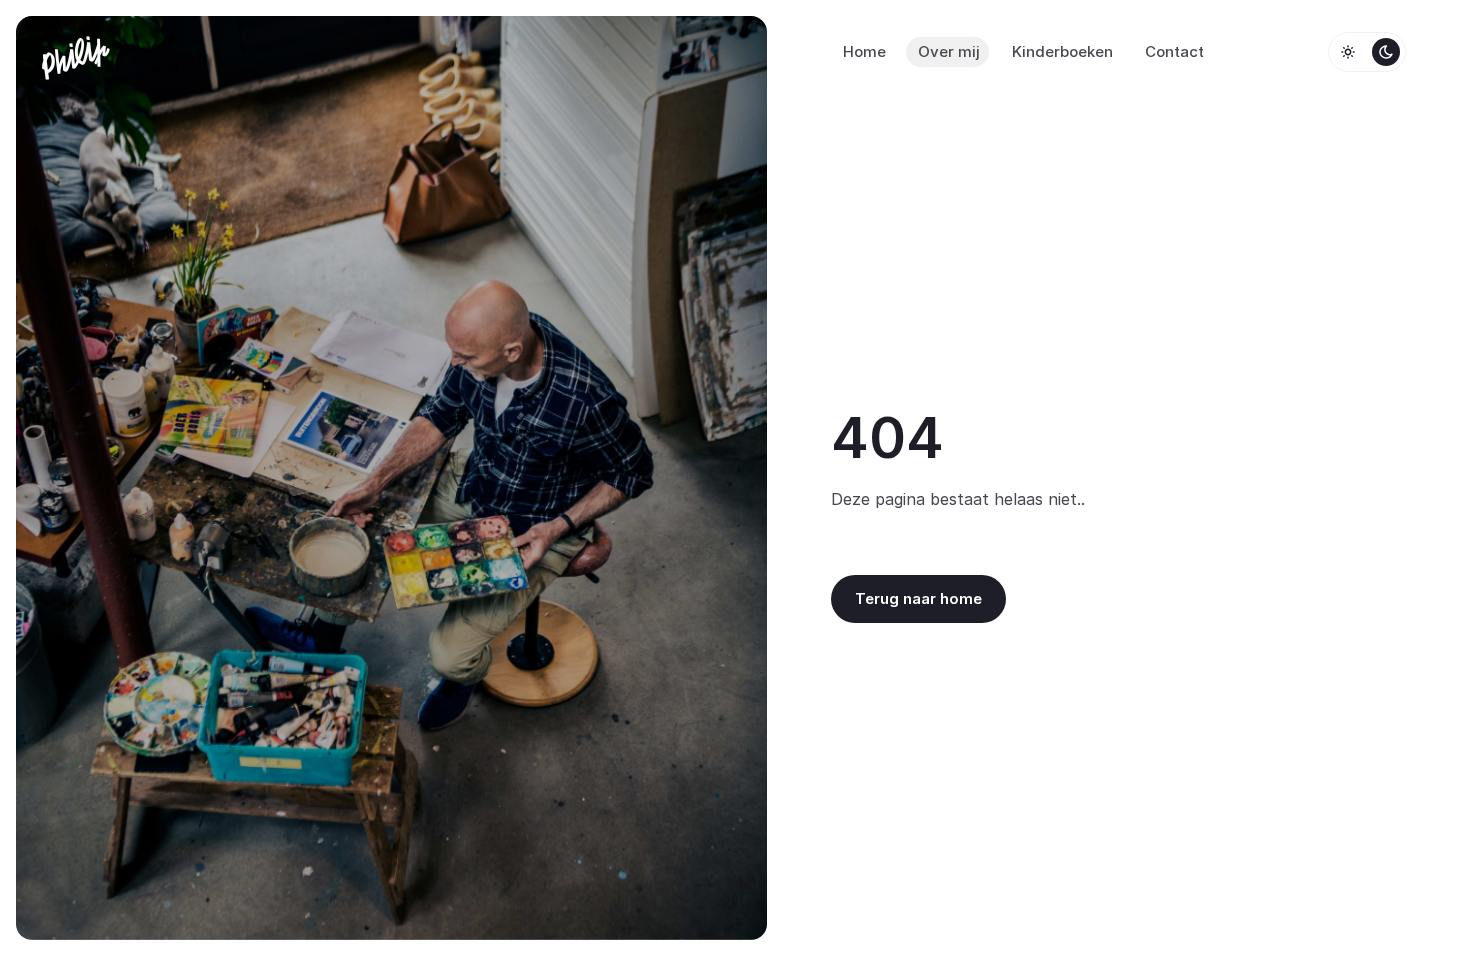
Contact (1174, 51)
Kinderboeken (1062, 51)
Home (864, 51)
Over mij (949, 51)
